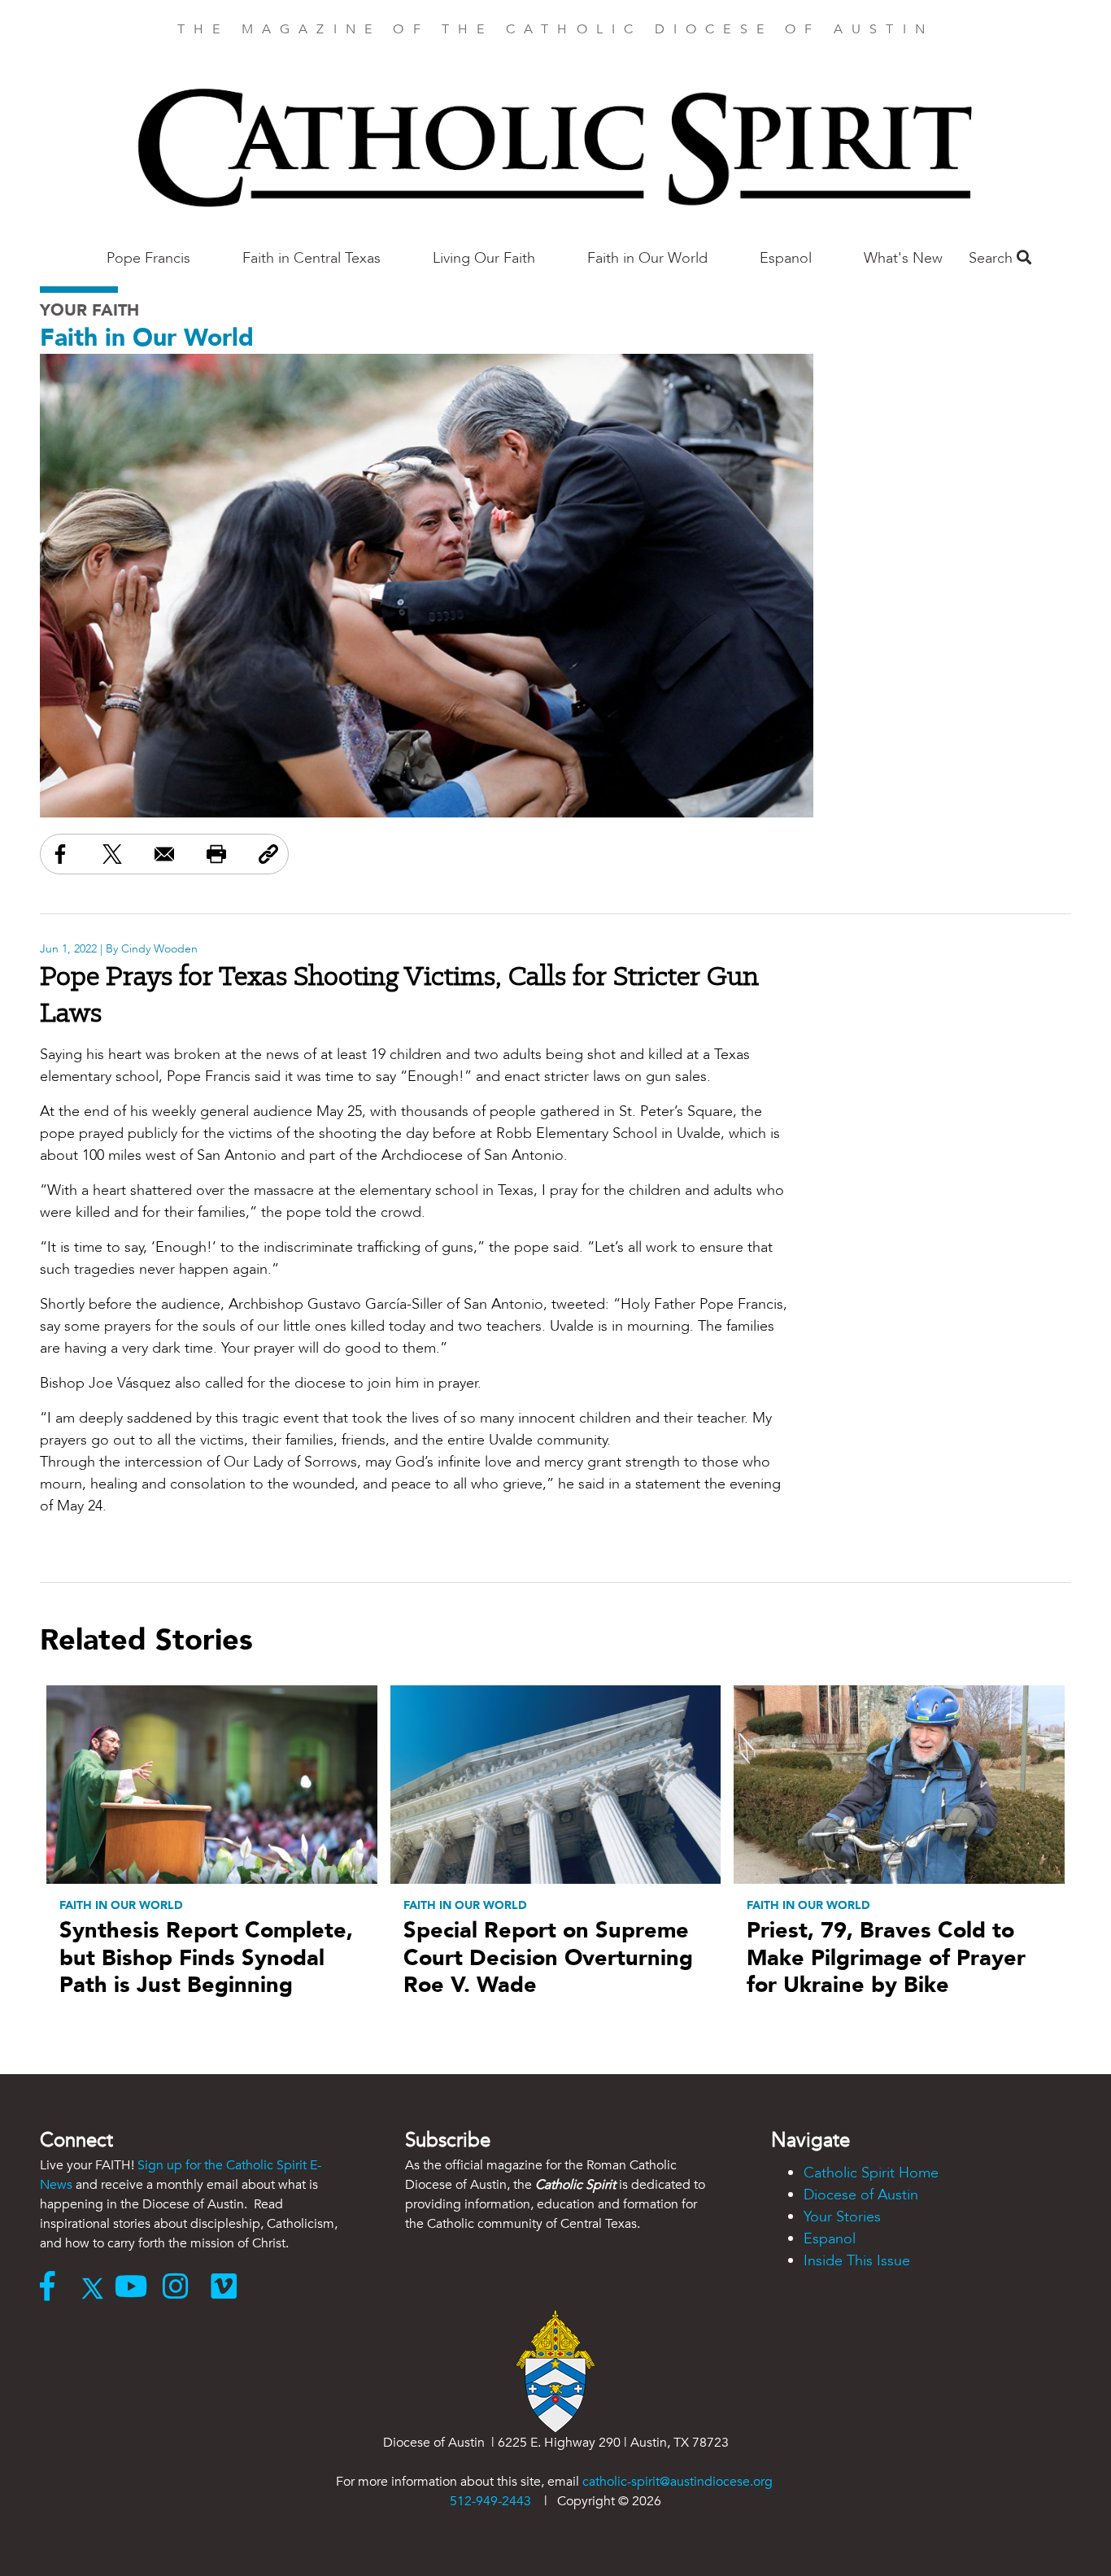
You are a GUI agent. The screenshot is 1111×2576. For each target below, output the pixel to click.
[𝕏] (96, 2288)
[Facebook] (55, 2288)
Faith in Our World (647, 258)
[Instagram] (187, 2288)
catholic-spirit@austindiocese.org (677, 2482)
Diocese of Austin (861, 2195)
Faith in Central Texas (312, 258)
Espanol (786, 258)
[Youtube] (139, 2288)
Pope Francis (148, 258)
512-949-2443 (490, 2501)
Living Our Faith (484, 258)
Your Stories (842, 2217)
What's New (903, 258)
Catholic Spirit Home (871, 2173)
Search (993, 258)
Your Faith (89, 310)
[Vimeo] (227, 2288)
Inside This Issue (857, 2261)
